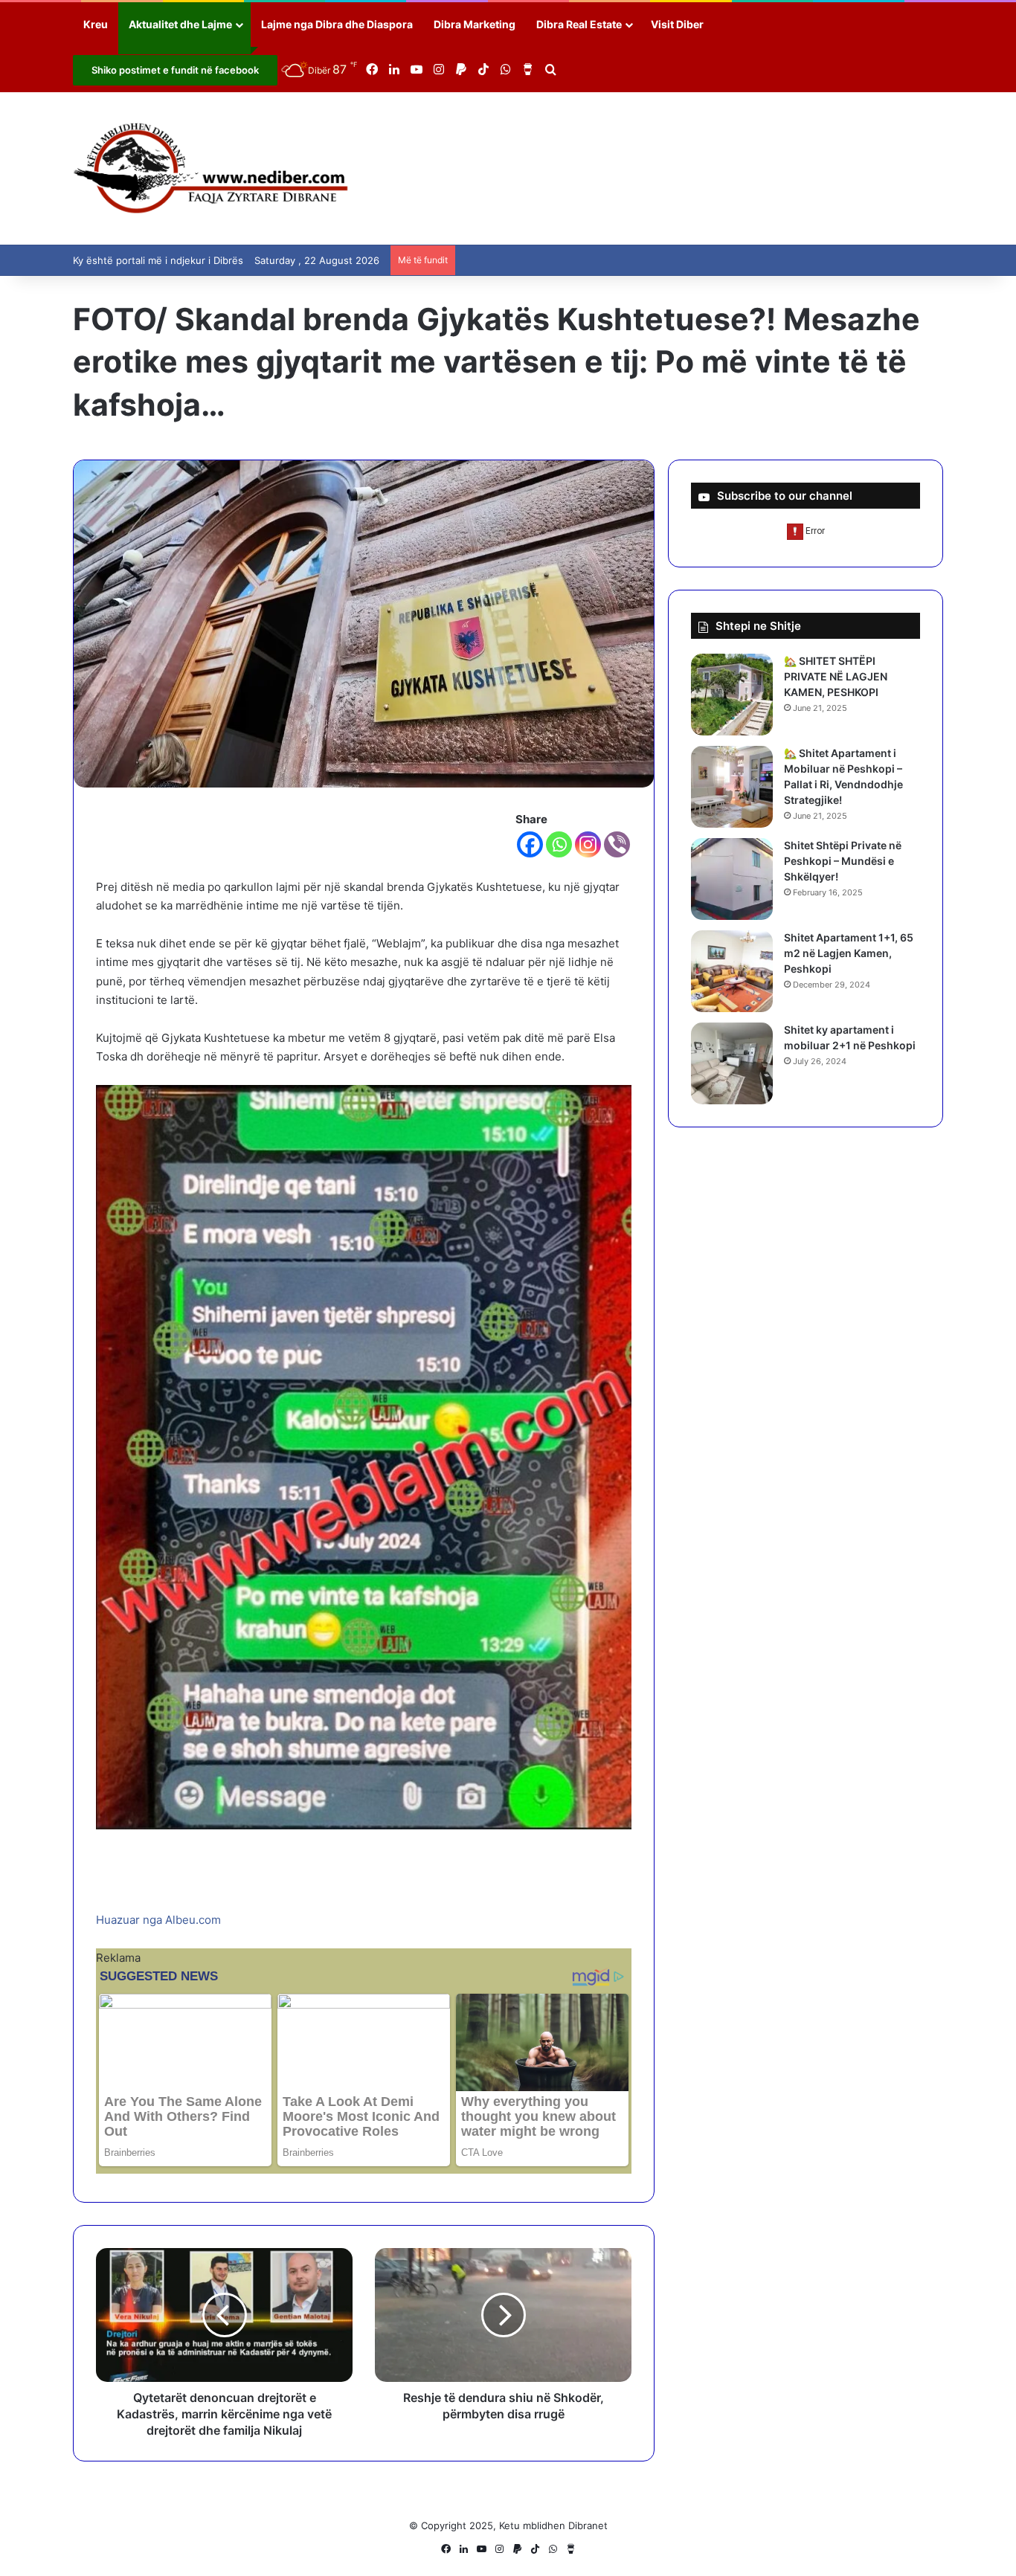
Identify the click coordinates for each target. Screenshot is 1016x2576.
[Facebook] (530, 844)
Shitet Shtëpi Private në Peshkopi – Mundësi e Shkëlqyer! (843, 861)
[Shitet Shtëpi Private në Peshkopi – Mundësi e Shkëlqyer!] (732, 879)
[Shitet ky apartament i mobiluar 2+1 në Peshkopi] (732, 1063)
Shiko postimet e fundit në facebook (175, 70)
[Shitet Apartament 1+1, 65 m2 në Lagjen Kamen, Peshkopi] (732, 971)
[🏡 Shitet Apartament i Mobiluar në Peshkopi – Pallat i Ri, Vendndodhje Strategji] (732, 787)
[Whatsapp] (559, 844)
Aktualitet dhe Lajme (180, 24)
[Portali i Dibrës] (211, 168)
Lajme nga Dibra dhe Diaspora (337, 24)
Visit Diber (677, 24)
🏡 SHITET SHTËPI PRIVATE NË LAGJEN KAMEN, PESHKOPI (836, 676)
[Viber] (617, 844)
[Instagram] (588, 844)
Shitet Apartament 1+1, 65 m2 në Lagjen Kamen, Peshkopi (849, 953)
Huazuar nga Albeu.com (158, 1920)
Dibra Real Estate (579, 24)
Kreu (96, 24)
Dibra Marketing (475, 24)
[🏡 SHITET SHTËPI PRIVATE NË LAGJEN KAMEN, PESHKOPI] (732, 695)
